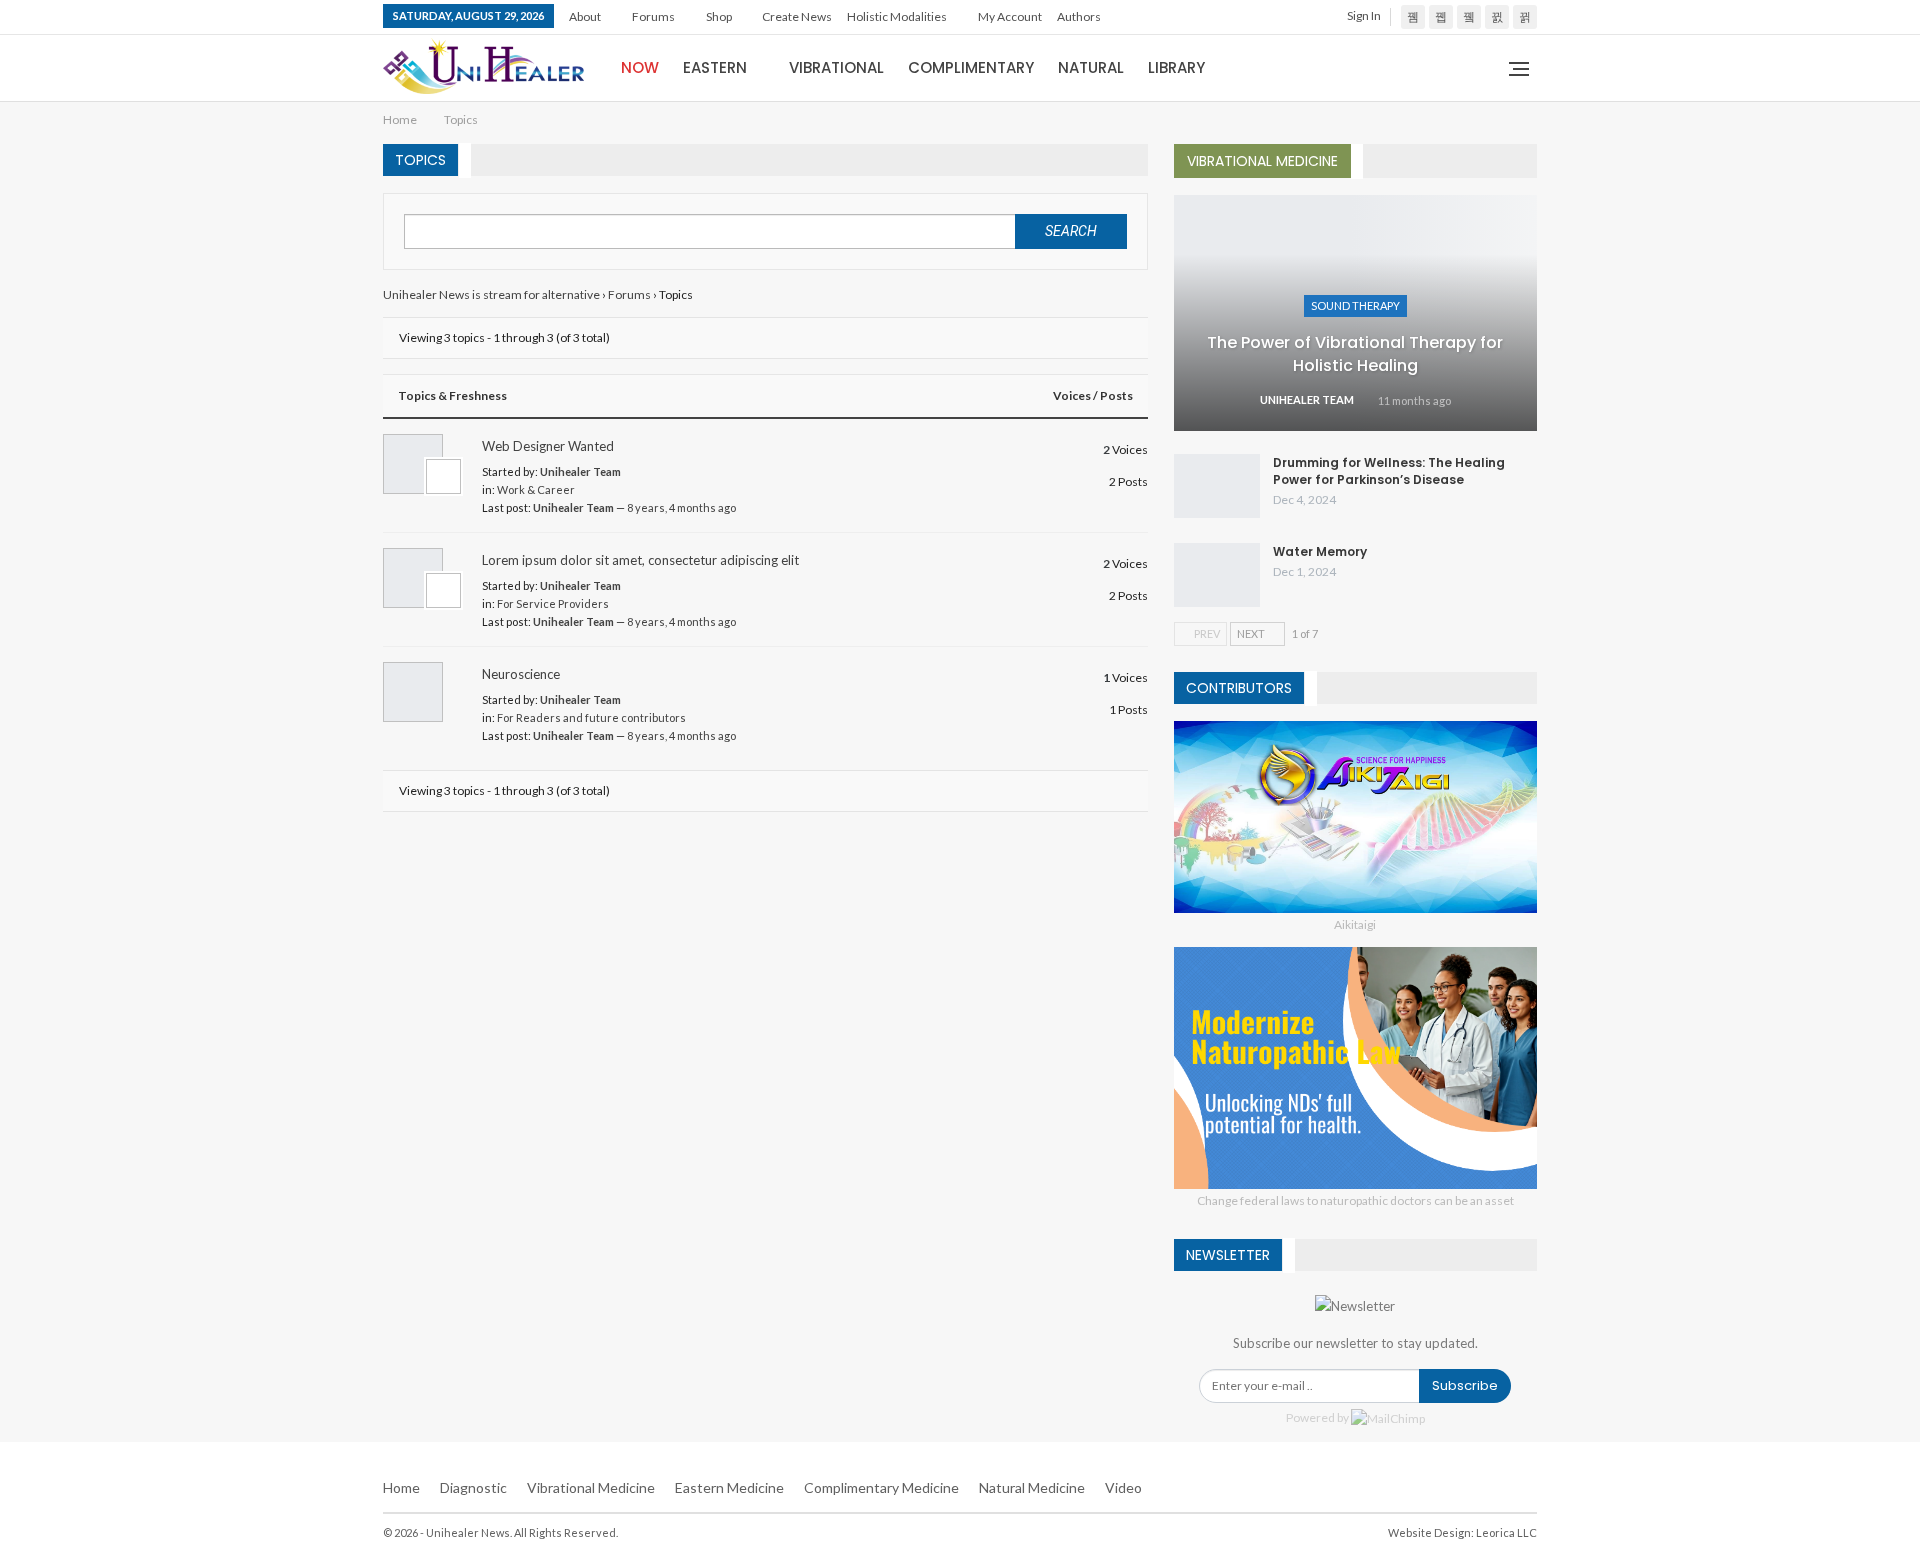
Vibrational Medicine (591, 1487)
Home (401, 1487)
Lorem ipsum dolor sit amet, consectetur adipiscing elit (640, 560)
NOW (640, 67)
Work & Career (536, 489)
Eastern (715, 67)
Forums (653, 16)
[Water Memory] (1217, 575)
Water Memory (1320, 551)
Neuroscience (521, 674)
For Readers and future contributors (591, 717)
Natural (1091, 67)
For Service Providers (553, 603)
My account (1010, 16)
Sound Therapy (1355, 305)
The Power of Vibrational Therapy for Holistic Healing (1355, 353)
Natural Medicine (1032, 1487)
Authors (1079, 16)
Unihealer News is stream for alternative (491, 294)
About (585, 16)
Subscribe (1465, 1385)
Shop (719, 16)
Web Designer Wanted (548, 446)
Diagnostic (473, 1487)
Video (1123, 1487)
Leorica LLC (1506, 1532)
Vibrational (836, 67)
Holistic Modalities (897, 16)
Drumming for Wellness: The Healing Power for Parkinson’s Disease (1389, 471)
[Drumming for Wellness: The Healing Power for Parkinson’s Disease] (1217, 486)
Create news (797, 16)
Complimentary (971, 67)
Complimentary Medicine (881, 1487)
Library (1176, 67)
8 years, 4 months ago (681, 507)
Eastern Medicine (729, 1487)
